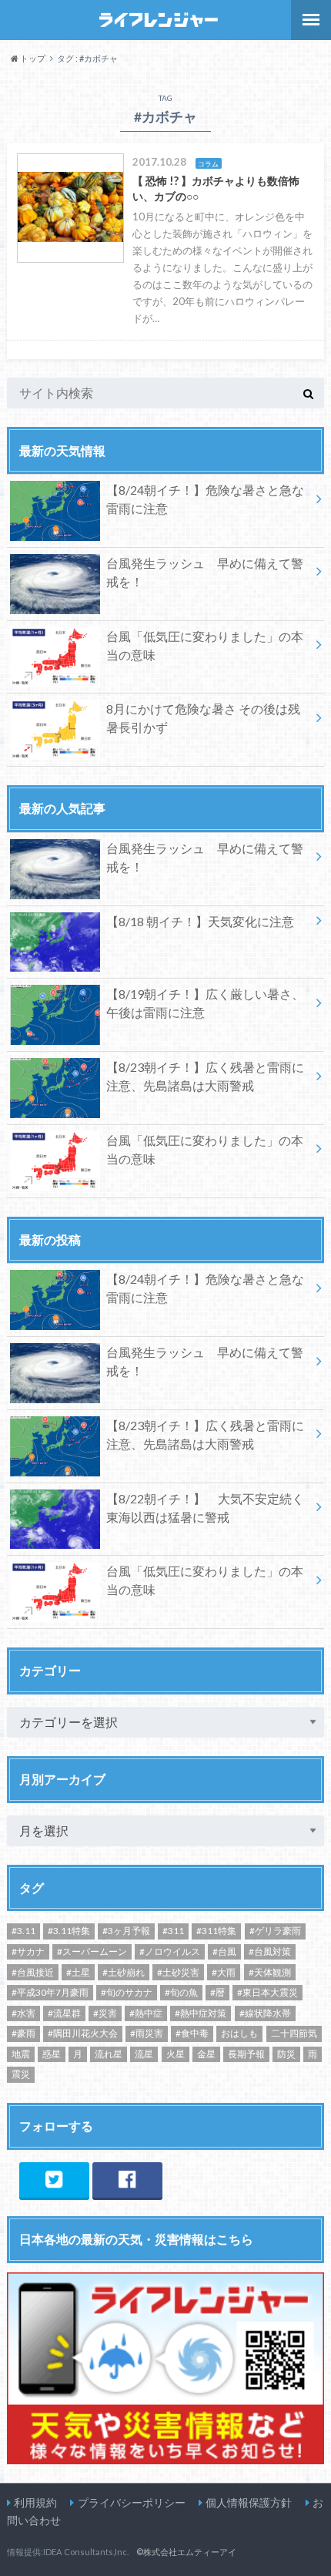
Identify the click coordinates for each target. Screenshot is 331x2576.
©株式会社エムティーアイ (186, 2552)
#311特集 (216, 1931)
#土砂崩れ (124, 1972)
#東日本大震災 (267, 1992)
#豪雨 (23, 2033)
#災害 (105, 2013)
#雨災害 (147, 2033)
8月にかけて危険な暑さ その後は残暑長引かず (203, 718)
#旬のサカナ (127, 1992)
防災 (286, 2054)
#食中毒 (192, 2033)
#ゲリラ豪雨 (275, 1931)
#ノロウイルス (170, 1951)
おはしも (239, 2033)
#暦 (217, 1992)
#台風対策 (270, 1951)
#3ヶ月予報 (126, 1931)
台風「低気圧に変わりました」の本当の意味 (205, 645)
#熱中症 (146, 2013)
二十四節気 (294, 2033)
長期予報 (246, 2054)
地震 (21, 2054)
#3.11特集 (69, 1931)
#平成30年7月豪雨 (50, 1992)
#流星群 (64, 2013)
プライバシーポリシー (132, 2502)
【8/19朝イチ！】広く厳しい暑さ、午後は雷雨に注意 (205, 1003)
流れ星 (109, 2054)
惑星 (52, 2054)
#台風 (224, 1951)
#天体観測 (270, 1972)
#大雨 (224, 1972)
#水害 (23, 2013)
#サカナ (28, 1951)
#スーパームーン (92, 1951)
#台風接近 (33, 1972)
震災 (21, 2074)
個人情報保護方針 (249, 2502)
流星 (144, 2054)
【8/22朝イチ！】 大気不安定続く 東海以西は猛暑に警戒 (205, 1508)
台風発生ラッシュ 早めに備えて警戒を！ (205, 572)
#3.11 (23, 1931)
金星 (206, 2054)
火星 (176, 2054)
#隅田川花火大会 (83, 2033)
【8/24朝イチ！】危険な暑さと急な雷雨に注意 (205, 499)
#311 (173, 1931)
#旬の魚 (181, 1992)
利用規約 (35, 2502)
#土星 (78, 1972)
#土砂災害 (178, 1972)
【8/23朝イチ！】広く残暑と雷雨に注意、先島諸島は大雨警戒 (205, 1076)
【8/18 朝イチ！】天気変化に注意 (200, 921)
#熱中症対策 (201, 2013)
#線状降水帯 (265, 2013)
